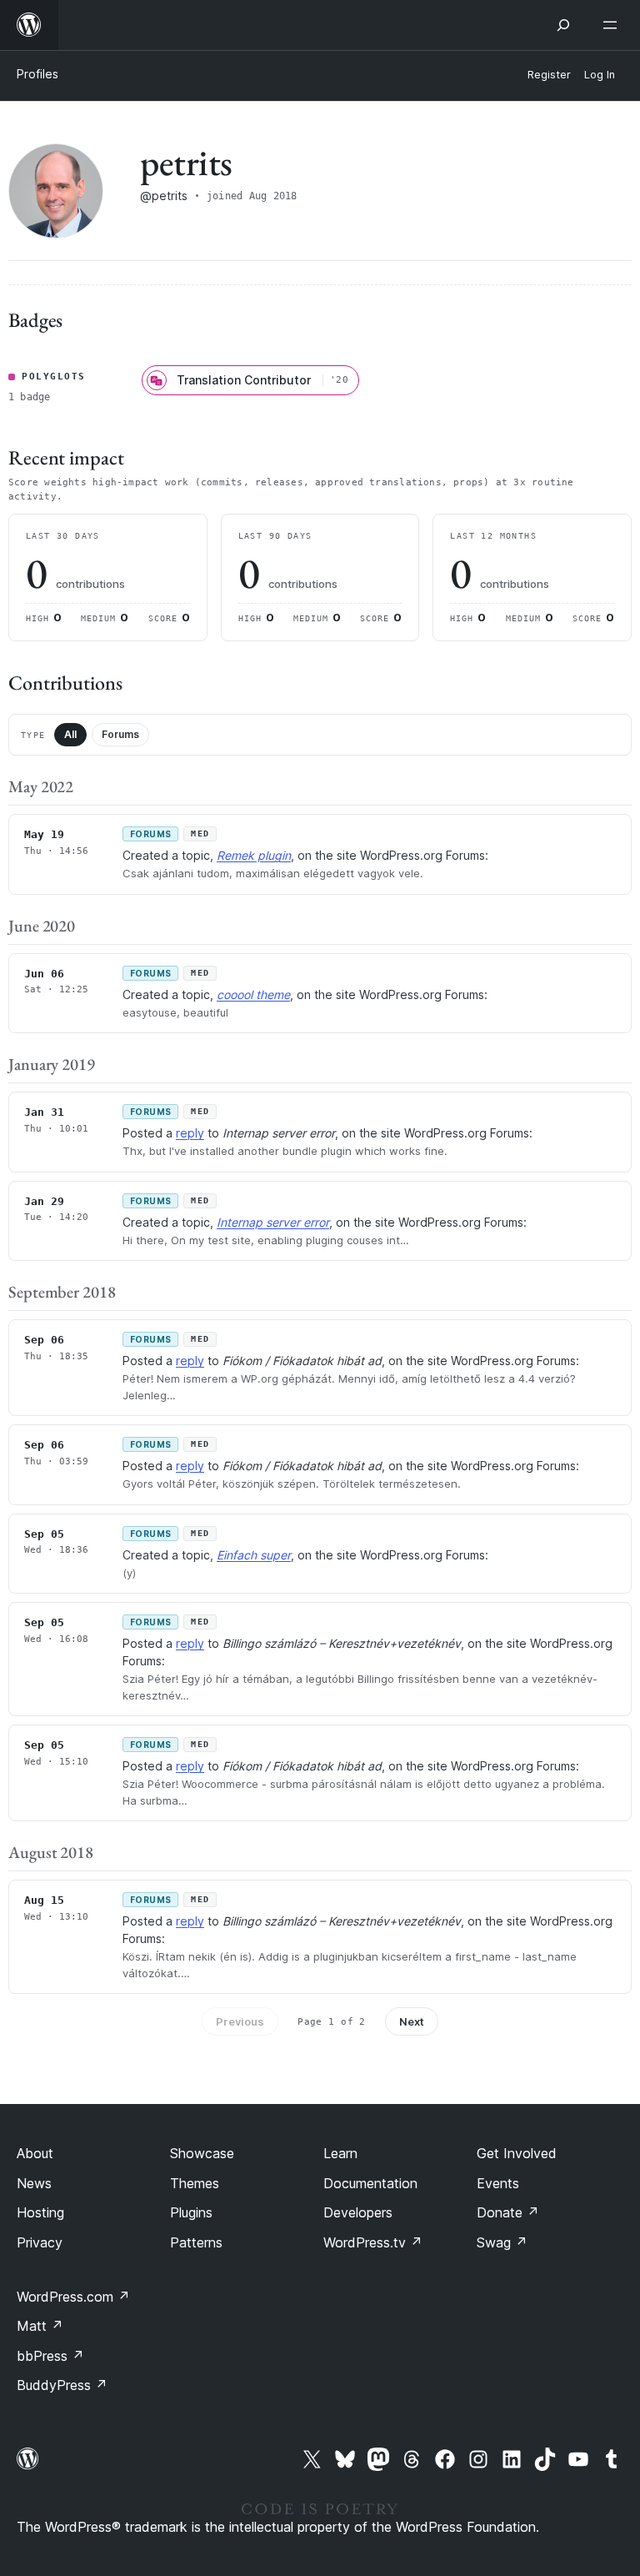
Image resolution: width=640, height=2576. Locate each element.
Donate (508, 2212)
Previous (240, 2021)
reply (190, 1133)
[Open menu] (613, 25)
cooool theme (253, 994)
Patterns (196, 2242)
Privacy (40, 2242)
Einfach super (254, 1555)
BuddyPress (62, 2385)
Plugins (191, 2212)
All (70, 734)
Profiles (37, 74)
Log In (600, 75)
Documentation (370, 2183)
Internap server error (273, 1222)
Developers (358, 2212)
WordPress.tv (373, 2242)
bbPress (50, 2356)
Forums (120, 734)
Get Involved (517, 2153)
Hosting (40, 2212)
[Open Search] (563, 25)
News (34, 2183)
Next (412, 2021)
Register (549, 75)
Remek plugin (254, 855)
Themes (195, 2183)
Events (498, 2183)
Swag (502, 2242)
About (35, 2153)
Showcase (202, 2153)
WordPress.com (73, 2297)
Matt (40, 2326)
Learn (340, 2153)
